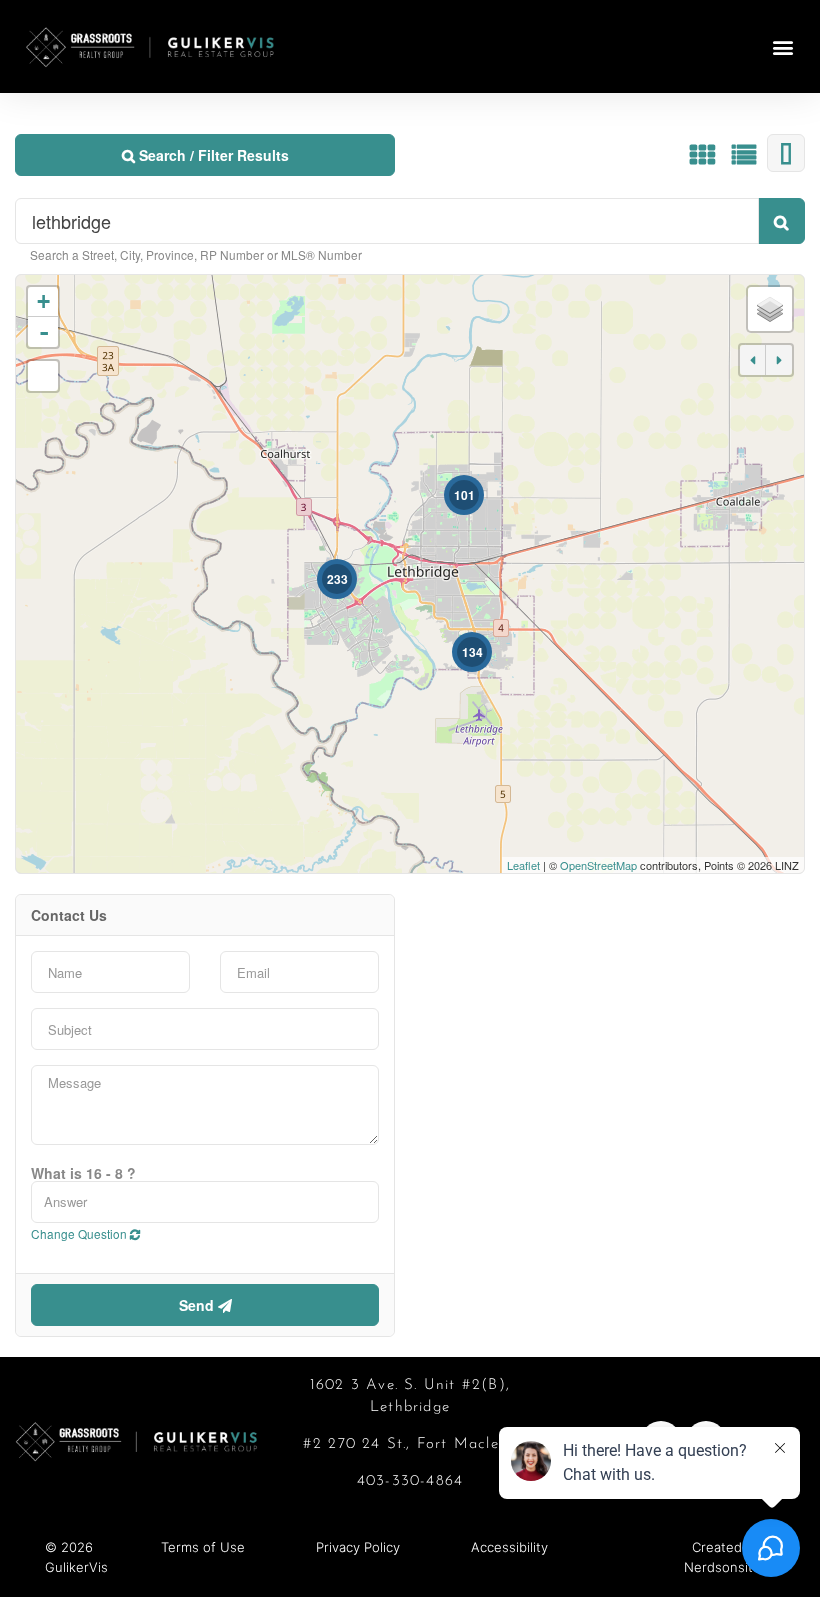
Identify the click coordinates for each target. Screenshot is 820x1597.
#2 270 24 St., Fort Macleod (410, 1444)
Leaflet (523, 865)
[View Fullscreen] (43, 376)
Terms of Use (203, 1547)
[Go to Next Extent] (779, 360)
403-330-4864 (410, 1481)
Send (198, 1305)
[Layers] (770, 309)
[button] (783, 46)
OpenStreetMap (598, 865)
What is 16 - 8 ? (83, 1173)
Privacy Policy (358, 1547)
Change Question (80, 1233)
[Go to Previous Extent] (753, 360)
